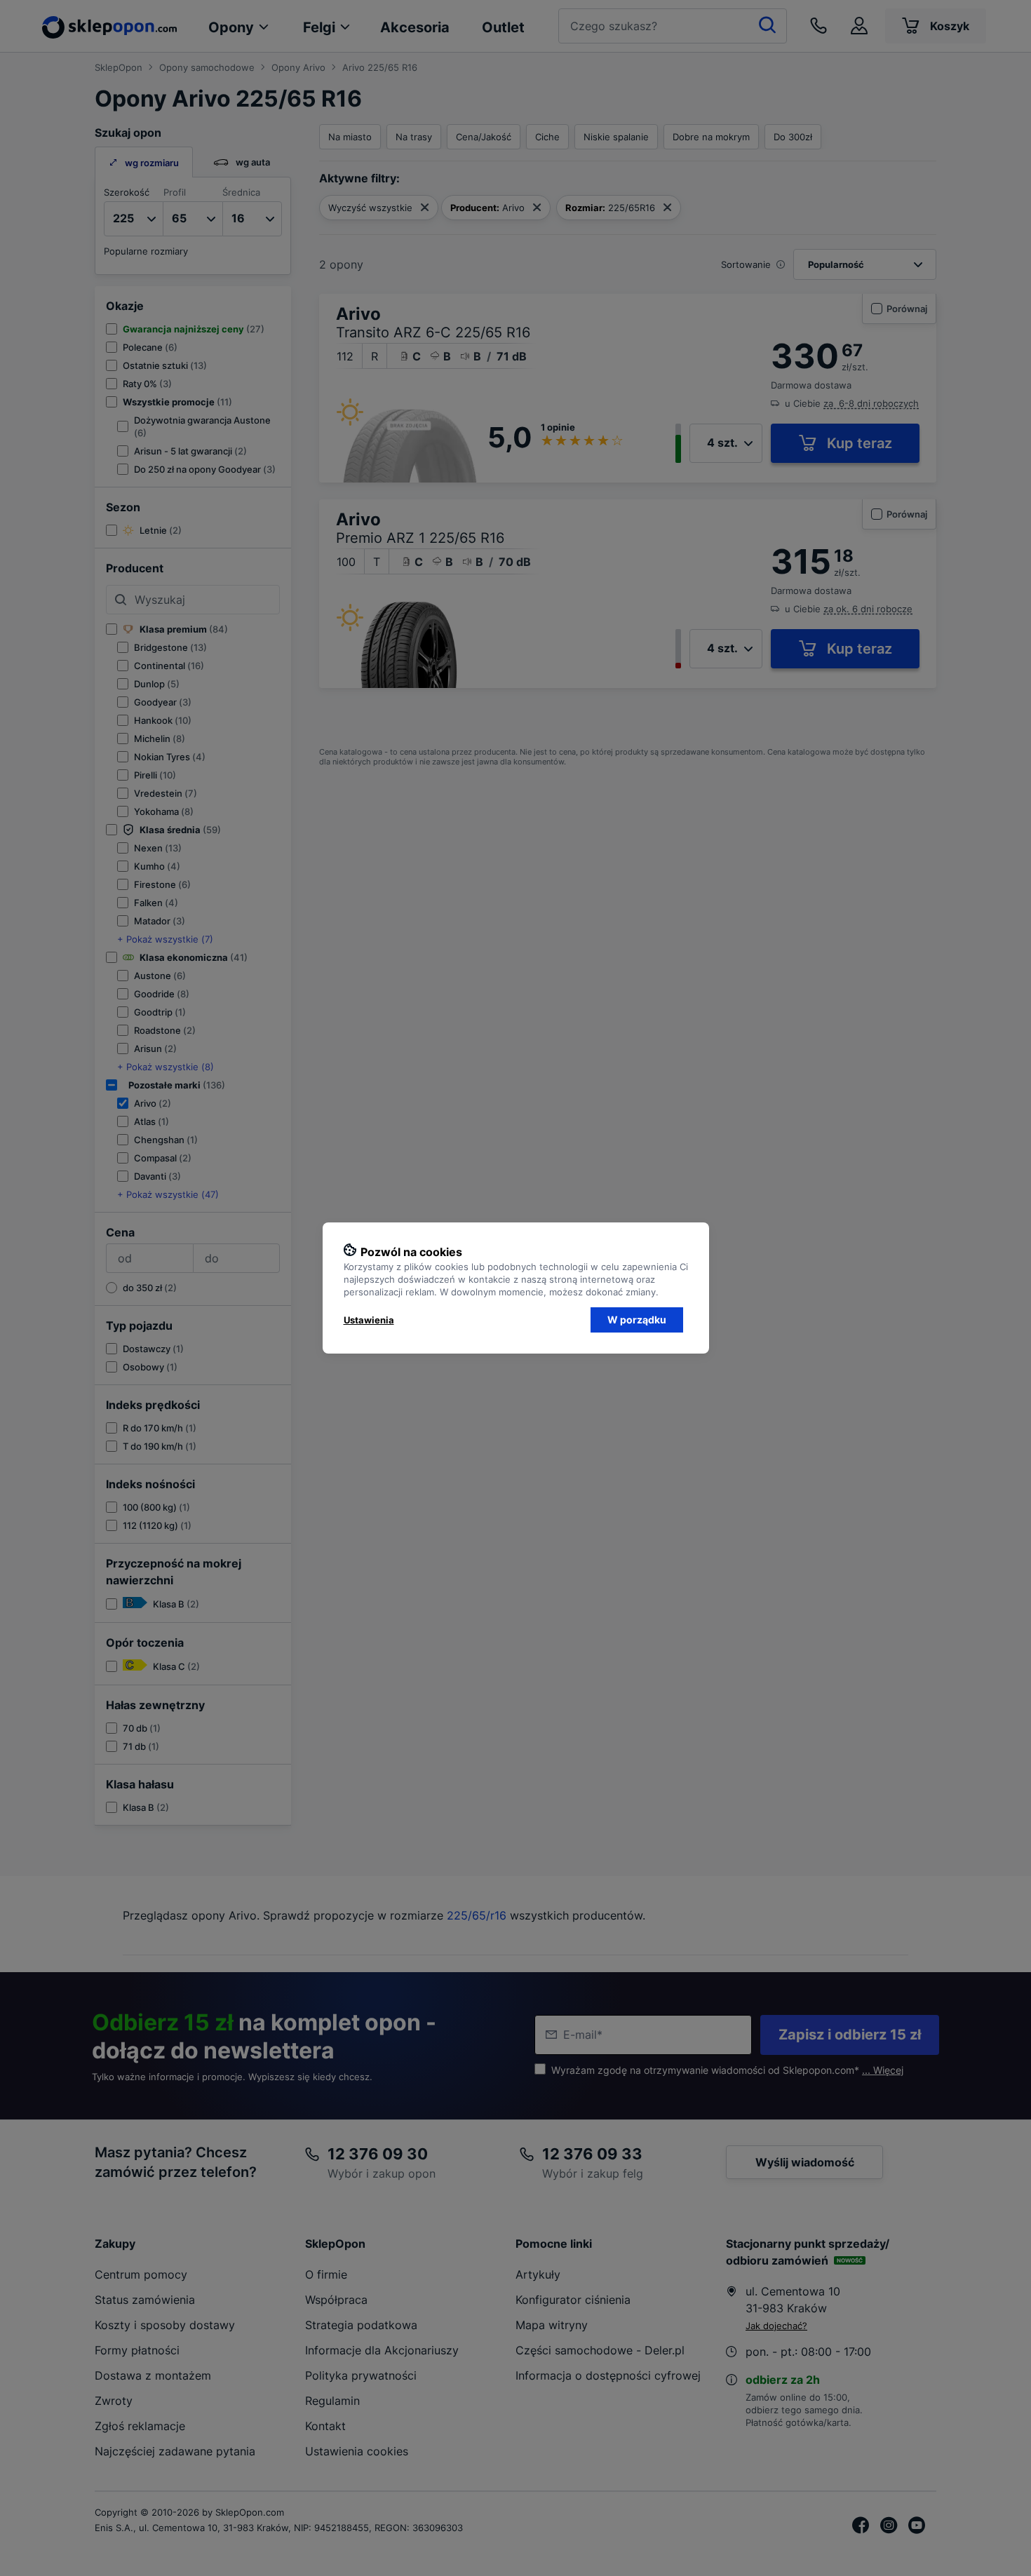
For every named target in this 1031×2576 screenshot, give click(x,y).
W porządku (637, 1320)
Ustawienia (369, 1320)
